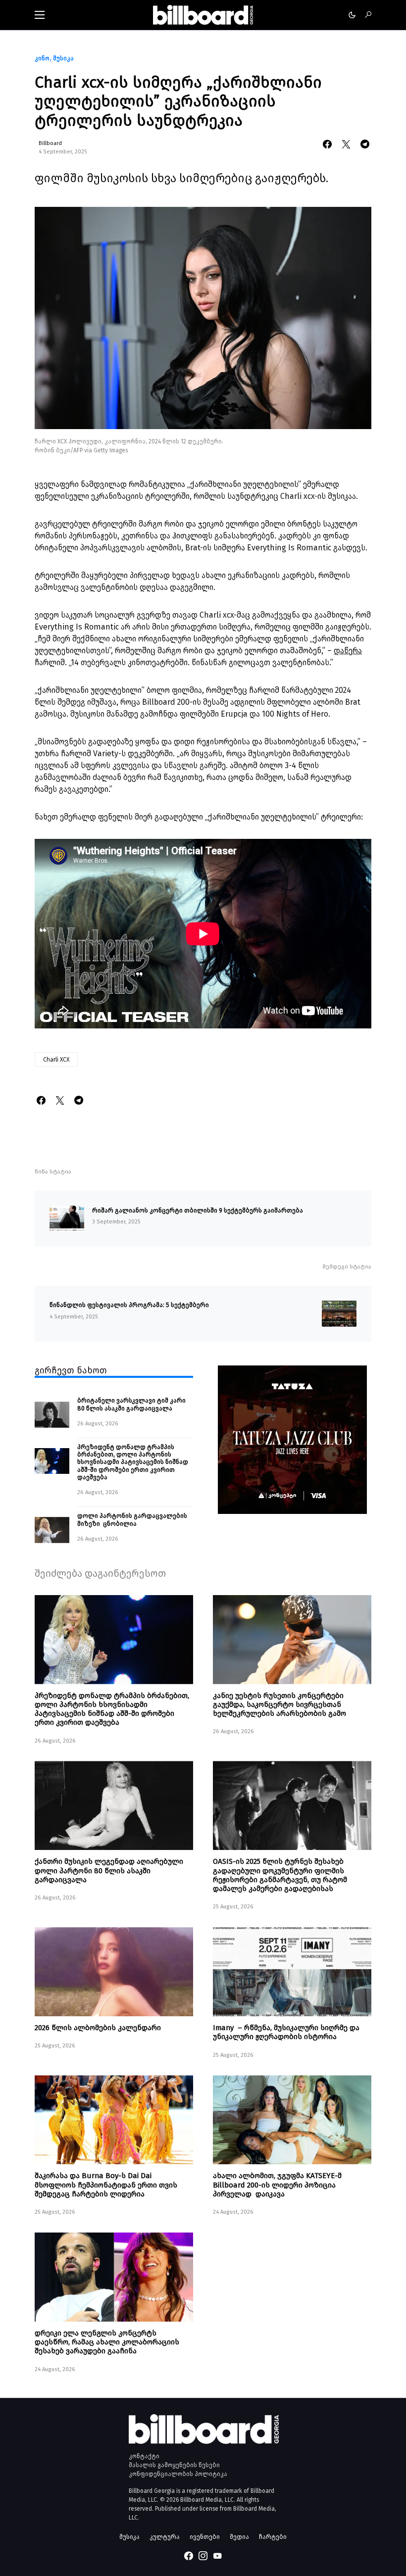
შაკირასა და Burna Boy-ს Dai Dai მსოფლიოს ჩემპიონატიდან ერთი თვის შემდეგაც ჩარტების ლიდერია (106, 2185)
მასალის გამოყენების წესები (174, 2465)
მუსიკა (63, 58)
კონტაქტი (144, 2456)
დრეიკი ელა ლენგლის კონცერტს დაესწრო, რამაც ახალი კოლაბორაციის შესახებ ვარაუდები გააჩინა (107, 2342)
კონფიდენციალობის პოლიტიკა (178, 2474)
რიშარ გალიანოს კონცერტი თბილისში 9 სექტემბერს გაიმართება (198, 1210)
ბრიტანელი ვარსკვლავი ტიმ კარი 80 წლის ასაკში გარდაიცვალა (131, 1404)
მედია (239, 2537)
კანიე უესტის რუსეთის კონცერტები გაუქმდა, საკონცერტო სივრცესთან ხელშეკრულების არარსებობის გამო (279, 1704)
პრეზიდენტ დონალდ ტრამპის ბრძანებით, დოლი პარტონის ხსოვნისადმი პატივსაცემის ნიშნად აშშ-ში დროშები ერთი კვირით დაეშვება (133, 1462)
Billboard (50, 143)
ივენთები (205, 2537)
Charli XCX (56, 1060)
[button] (40, 15)
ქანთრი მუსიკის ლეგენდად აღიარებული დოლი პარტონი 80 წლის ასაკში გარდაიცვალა (109, 1870)
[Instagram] (203, 2556)
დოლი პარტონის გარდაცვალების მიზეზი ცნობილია (132, 1519)
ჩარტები (273, 2537)
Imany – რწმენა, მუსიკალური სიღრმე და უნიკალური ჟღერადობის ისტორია (286, 2032)
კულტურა (165, 2537)
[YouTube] (217, 2556)
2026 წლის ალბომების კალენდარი (98, 2028)
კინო (42, 58)
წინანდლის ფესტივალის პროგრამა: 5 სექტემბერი (130, 1305)
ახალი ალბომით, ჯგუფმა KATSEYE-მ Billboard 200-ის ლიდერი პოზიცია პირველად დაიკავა (277, 2185)
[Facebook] (189, 2556)
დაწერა (348, 651)
